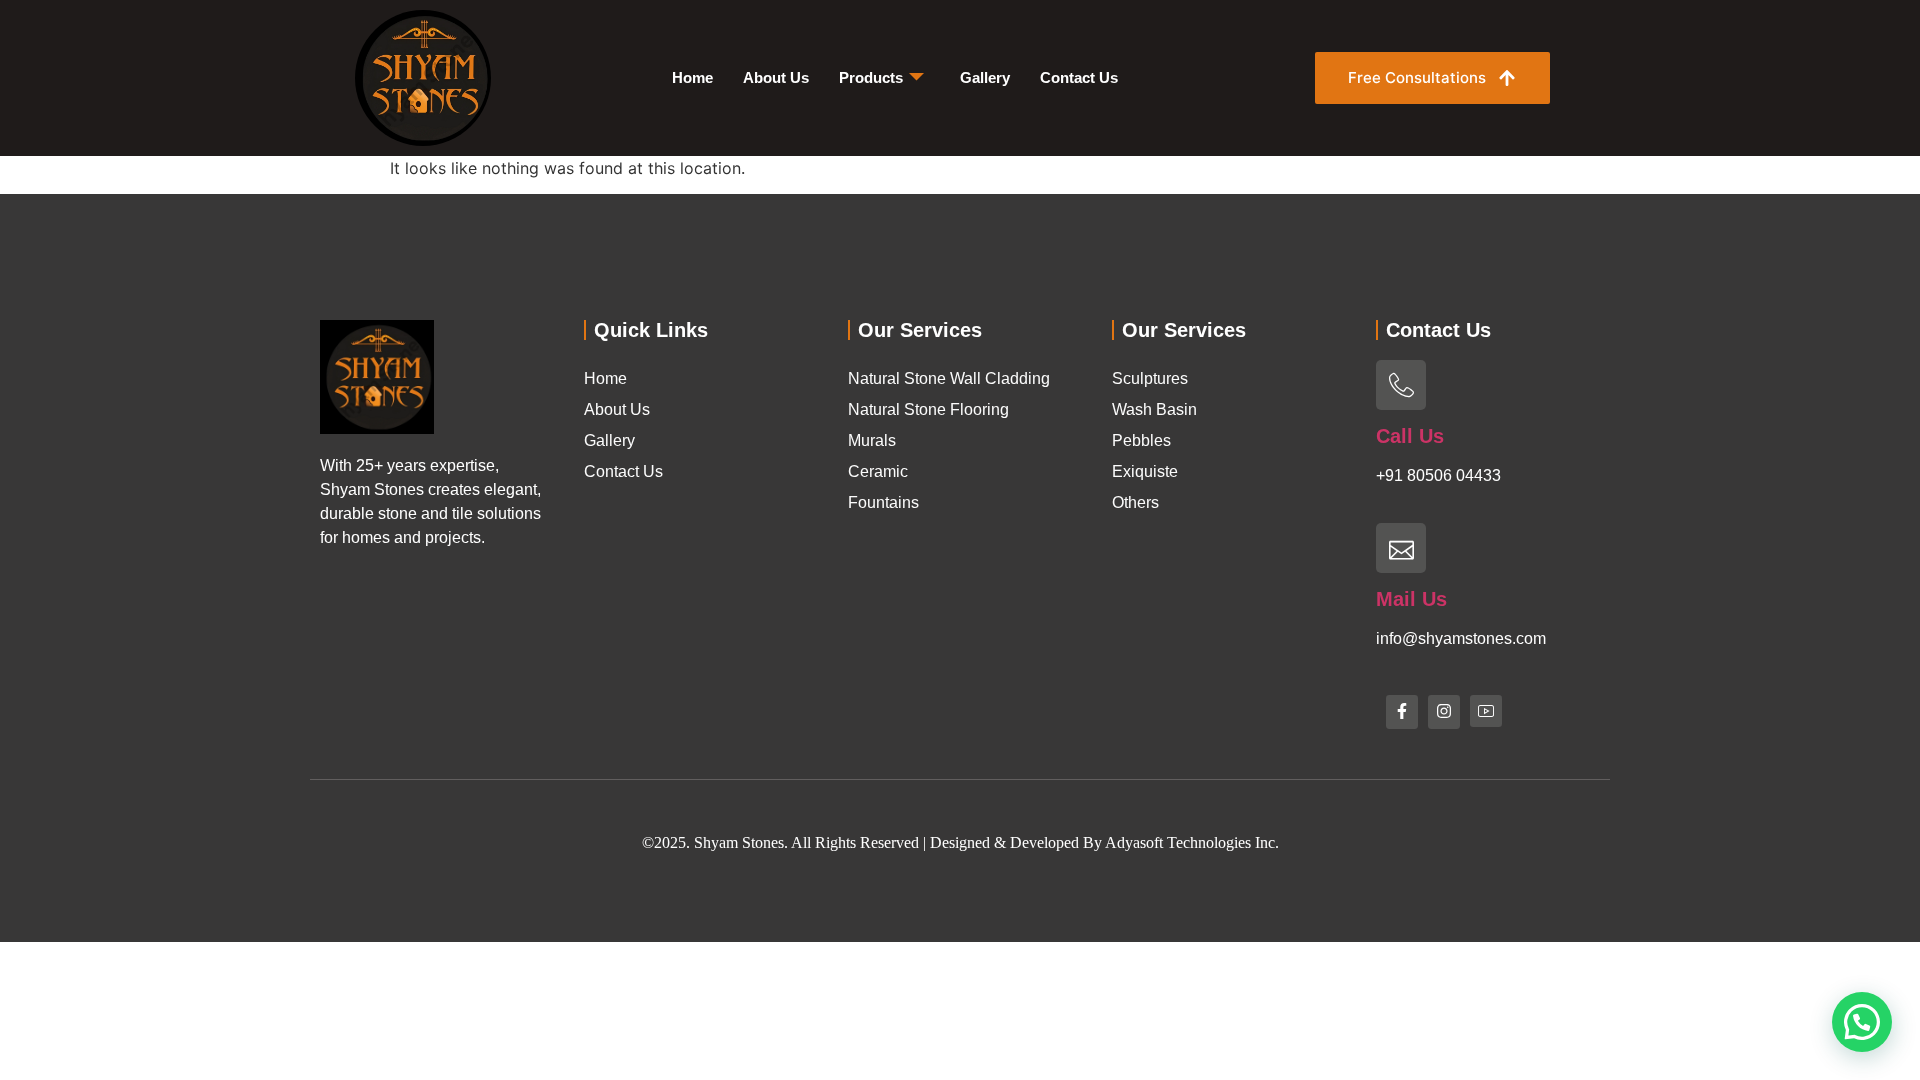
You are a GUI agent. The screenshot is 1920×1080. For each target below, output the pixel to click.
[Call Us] (1401, 385)
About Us (776, 77)
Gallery (985, 77)
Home (692, 77)
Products (871, 77)
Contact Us (1079, 77)
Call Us (1410, 436)
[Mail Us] (1401, 548)
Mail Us (1411, 599)
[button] (1862, 1022)
